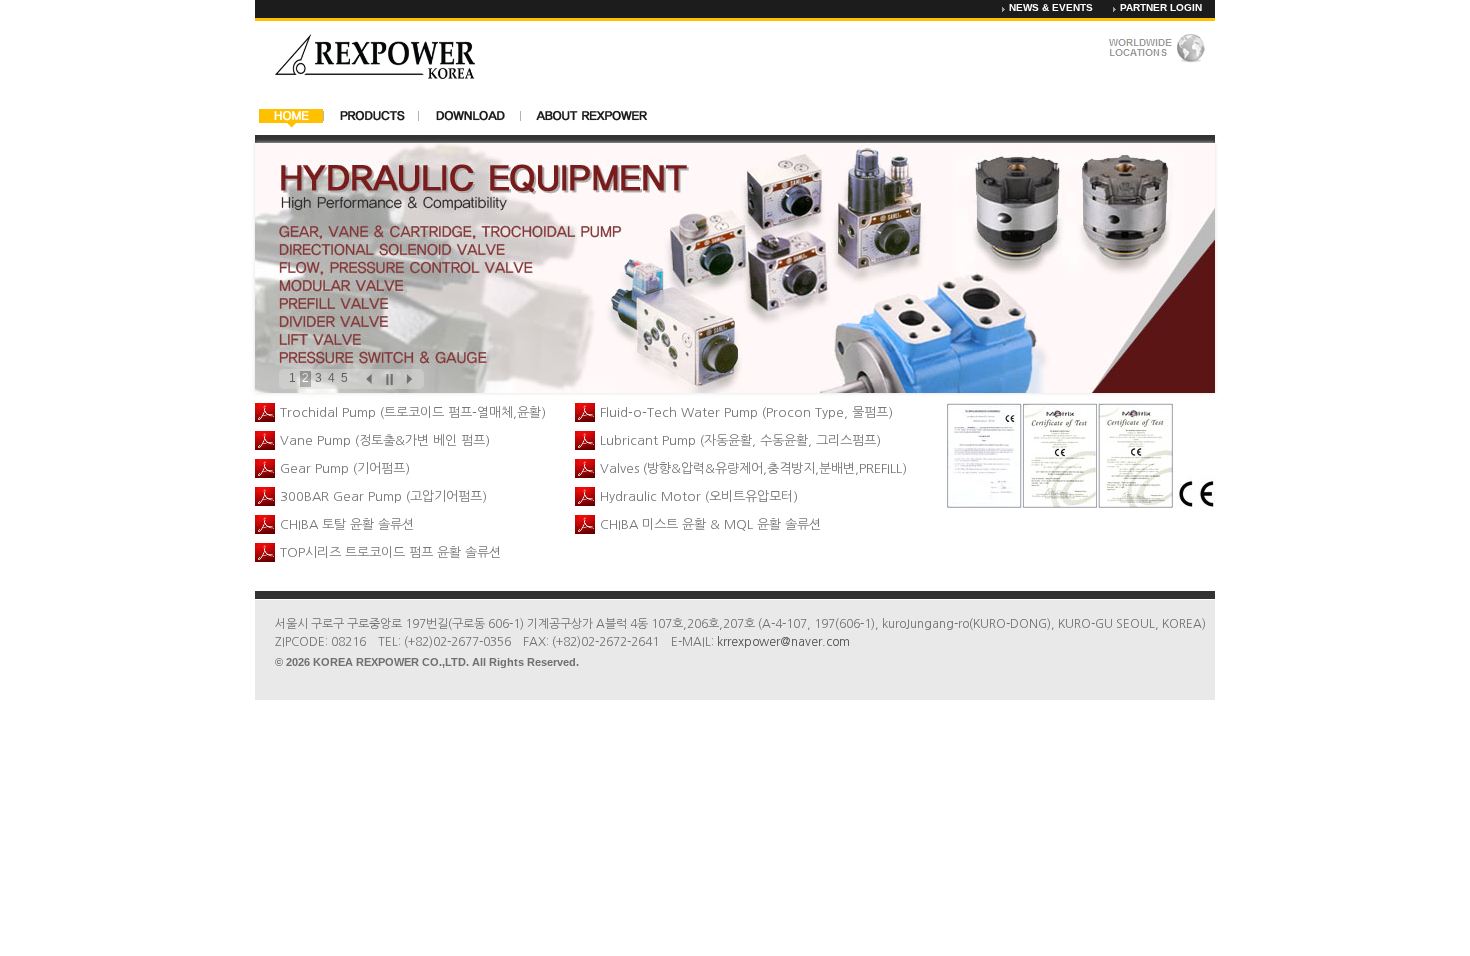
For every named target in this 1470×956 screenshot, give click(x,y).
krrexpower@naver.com (783, 642)
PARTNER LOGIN (1161, 7)
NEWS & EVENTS (1051, 7)
